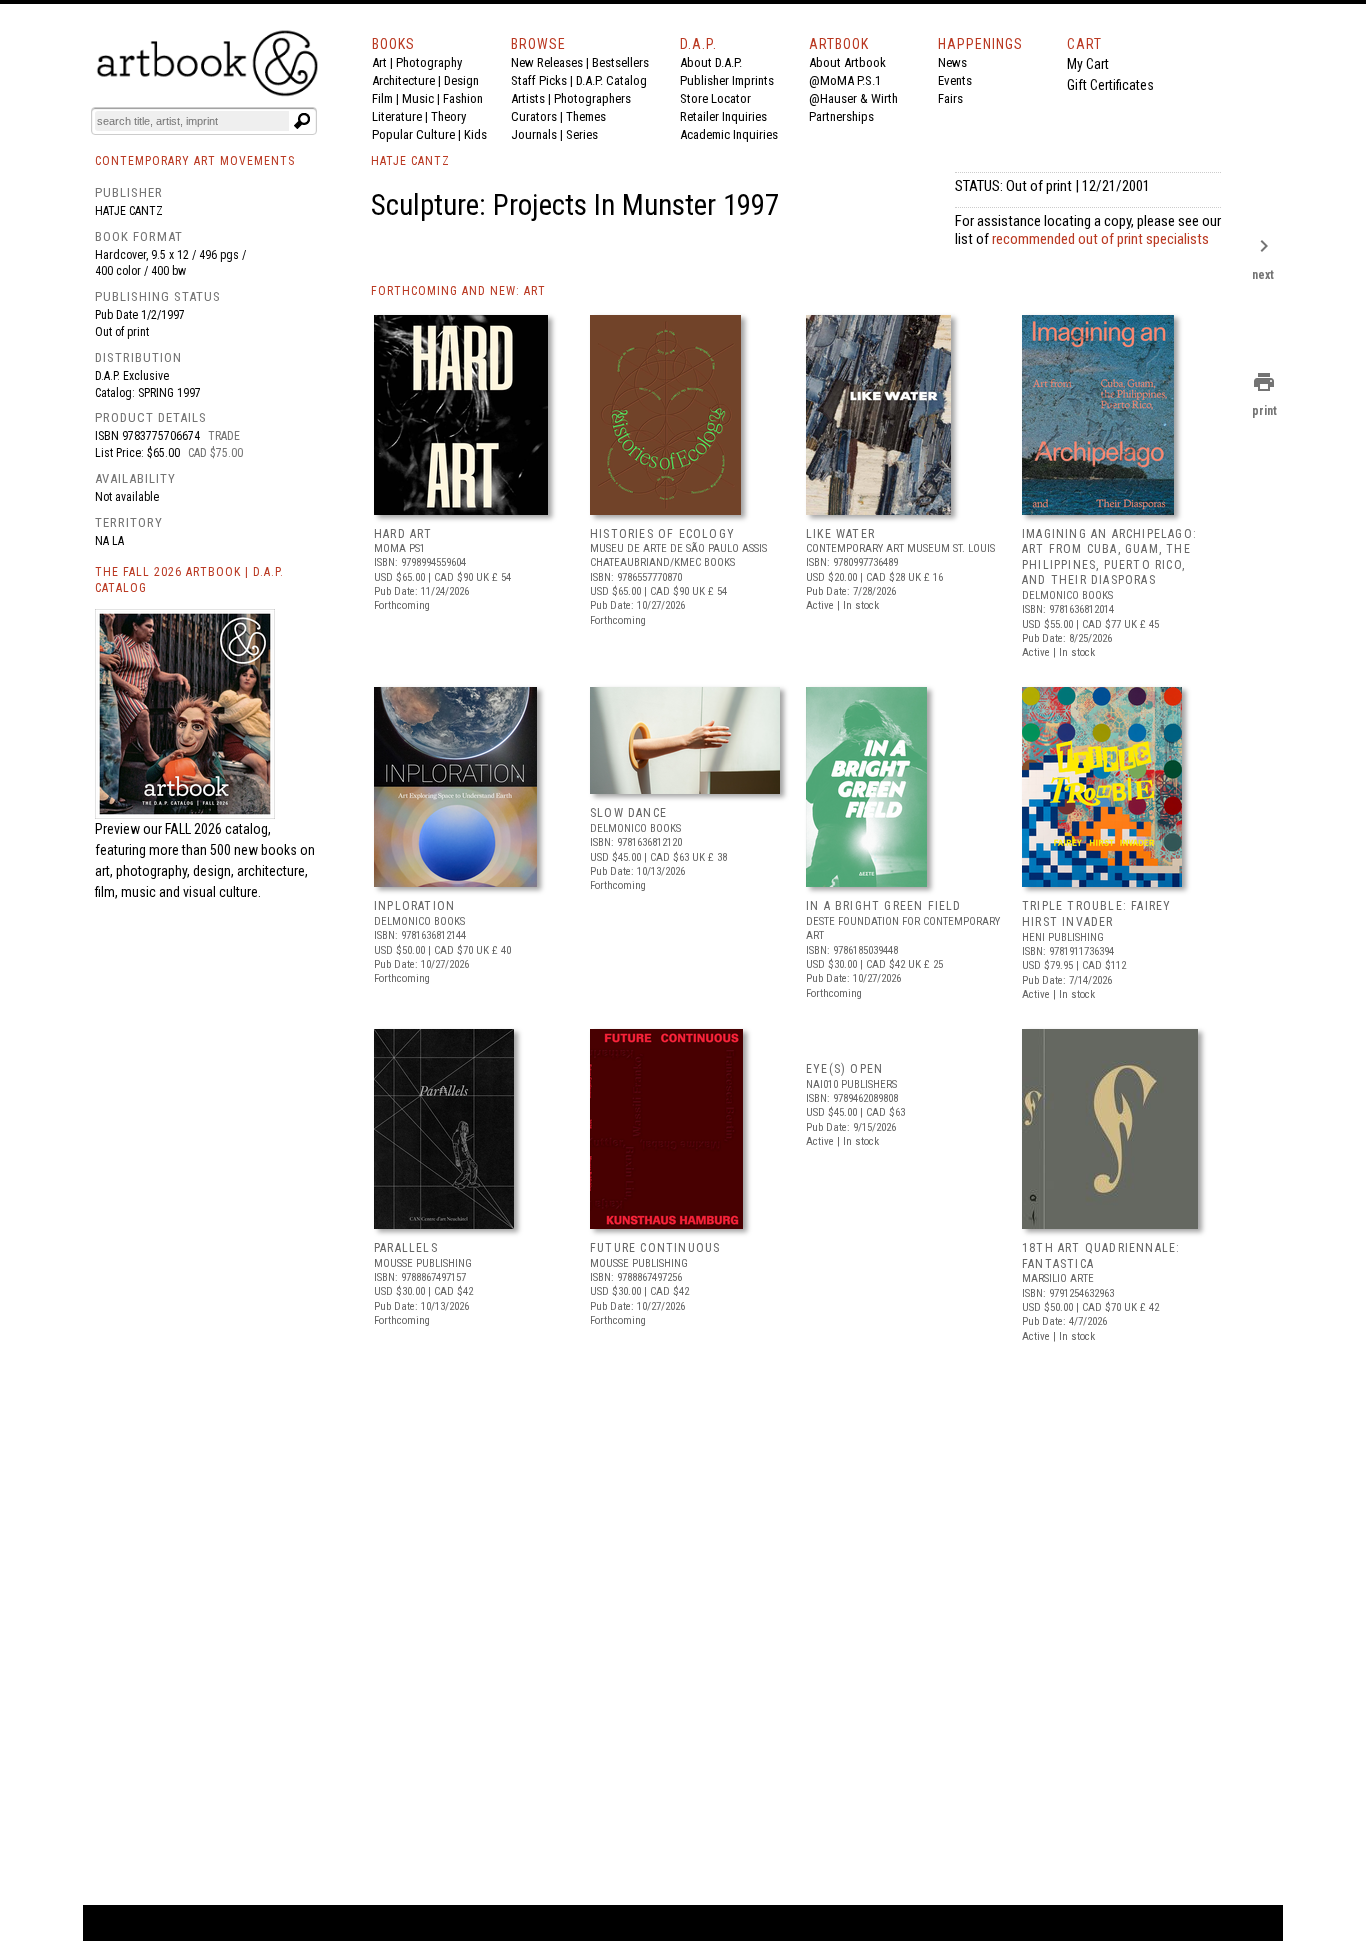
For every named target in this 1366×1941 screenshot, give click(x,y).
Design (461, 80)
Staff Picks (539, 80)
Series (582, 134)
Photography (429, 62)
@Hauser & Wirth (853, 98)
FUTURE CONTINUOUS (655, 1248)
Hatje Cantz (129, 211)
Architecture (403, 80)
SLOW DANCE (628, 813)
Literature (397, 116)
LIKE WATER (840, 534)
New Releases (547, 62)
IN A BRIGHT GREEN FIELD (884, 906)
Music (418, 98)
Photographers (592, 98)
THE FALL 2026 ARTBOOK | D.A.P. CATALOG (189, 580)
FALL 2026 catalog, (218, 829)
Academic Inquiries (729, 134)
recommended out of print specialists (1100, 239)
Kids (475, 134)
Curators (534, 116)
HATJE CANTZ (410, 161)
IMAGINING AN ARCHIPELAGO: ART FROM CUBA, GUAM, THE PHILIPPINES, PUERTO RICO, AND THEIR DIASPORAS (1109, 557)
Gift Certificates (1110, 85)
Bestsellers (620, 62)
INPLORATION (414, 906)
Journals (534, 134)
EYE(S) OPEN (844, 1069)
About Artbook (847, 62)
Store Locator (715, 98)
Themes (586, 116)
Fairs (950, 98)
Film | (387, 98)
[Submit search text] (302, 121)
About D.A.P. (711, 62)
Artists (528, 98)
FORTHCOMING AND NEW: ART (458, 291)
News (952, 62)
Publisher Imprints (727, 80)
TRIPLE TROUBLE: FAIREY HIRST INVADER (1096, 914)
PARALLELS (406, 1248)
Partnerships (841, 116)
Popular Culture (413, 134)
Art (379, 62)
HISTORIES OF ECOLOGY (662, 534)
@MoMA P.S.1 (845, 80)
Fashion (463, 98)
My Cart (1088, 64)
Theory (448, 116)
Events (955, 80)
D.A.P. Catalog (611, 80)
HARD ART (403, 534)
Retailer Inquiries (723, 116)
